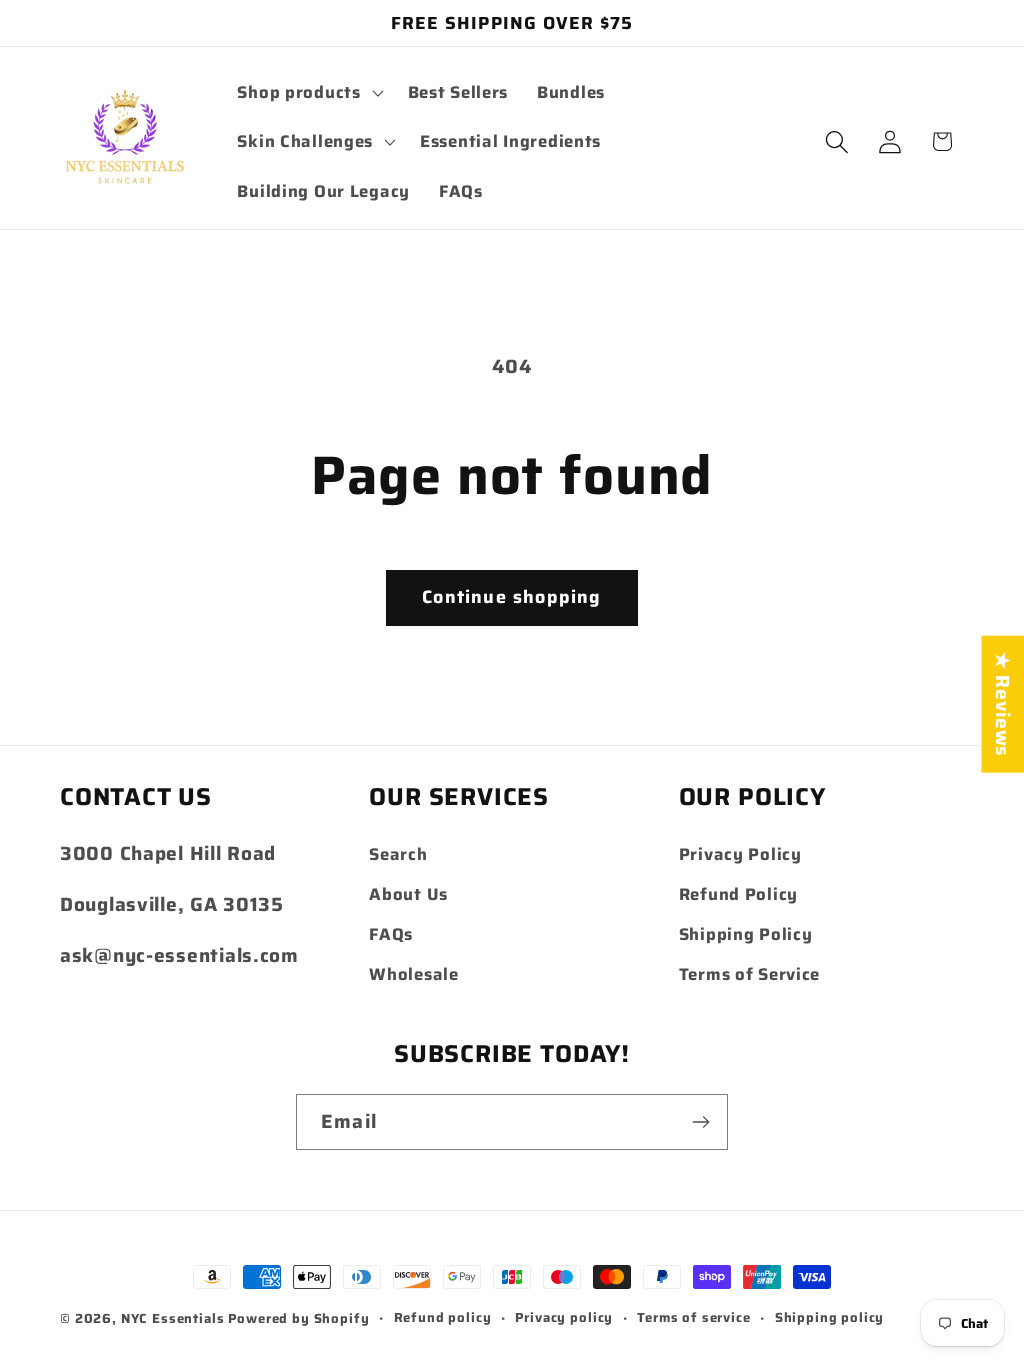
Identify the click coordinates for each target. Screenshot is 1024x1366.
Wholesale (413, 974)
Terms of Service (750, 974)
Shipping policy (830, 1318)
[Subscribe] (700, 1122)
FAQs (391, 934)
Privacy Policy (740, 854)
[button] (308, 92)
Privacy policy (564, 1318)
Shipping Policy (746, 934)
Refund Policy (738, 894)
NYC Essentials (175, 1318)
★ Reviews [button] (1003, 704)
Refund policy (443, 1318)
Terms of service (693, 1318)
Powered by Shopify (298, 1318)
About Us (408, 894)
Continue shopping (511, 597)
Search (398, 854)
